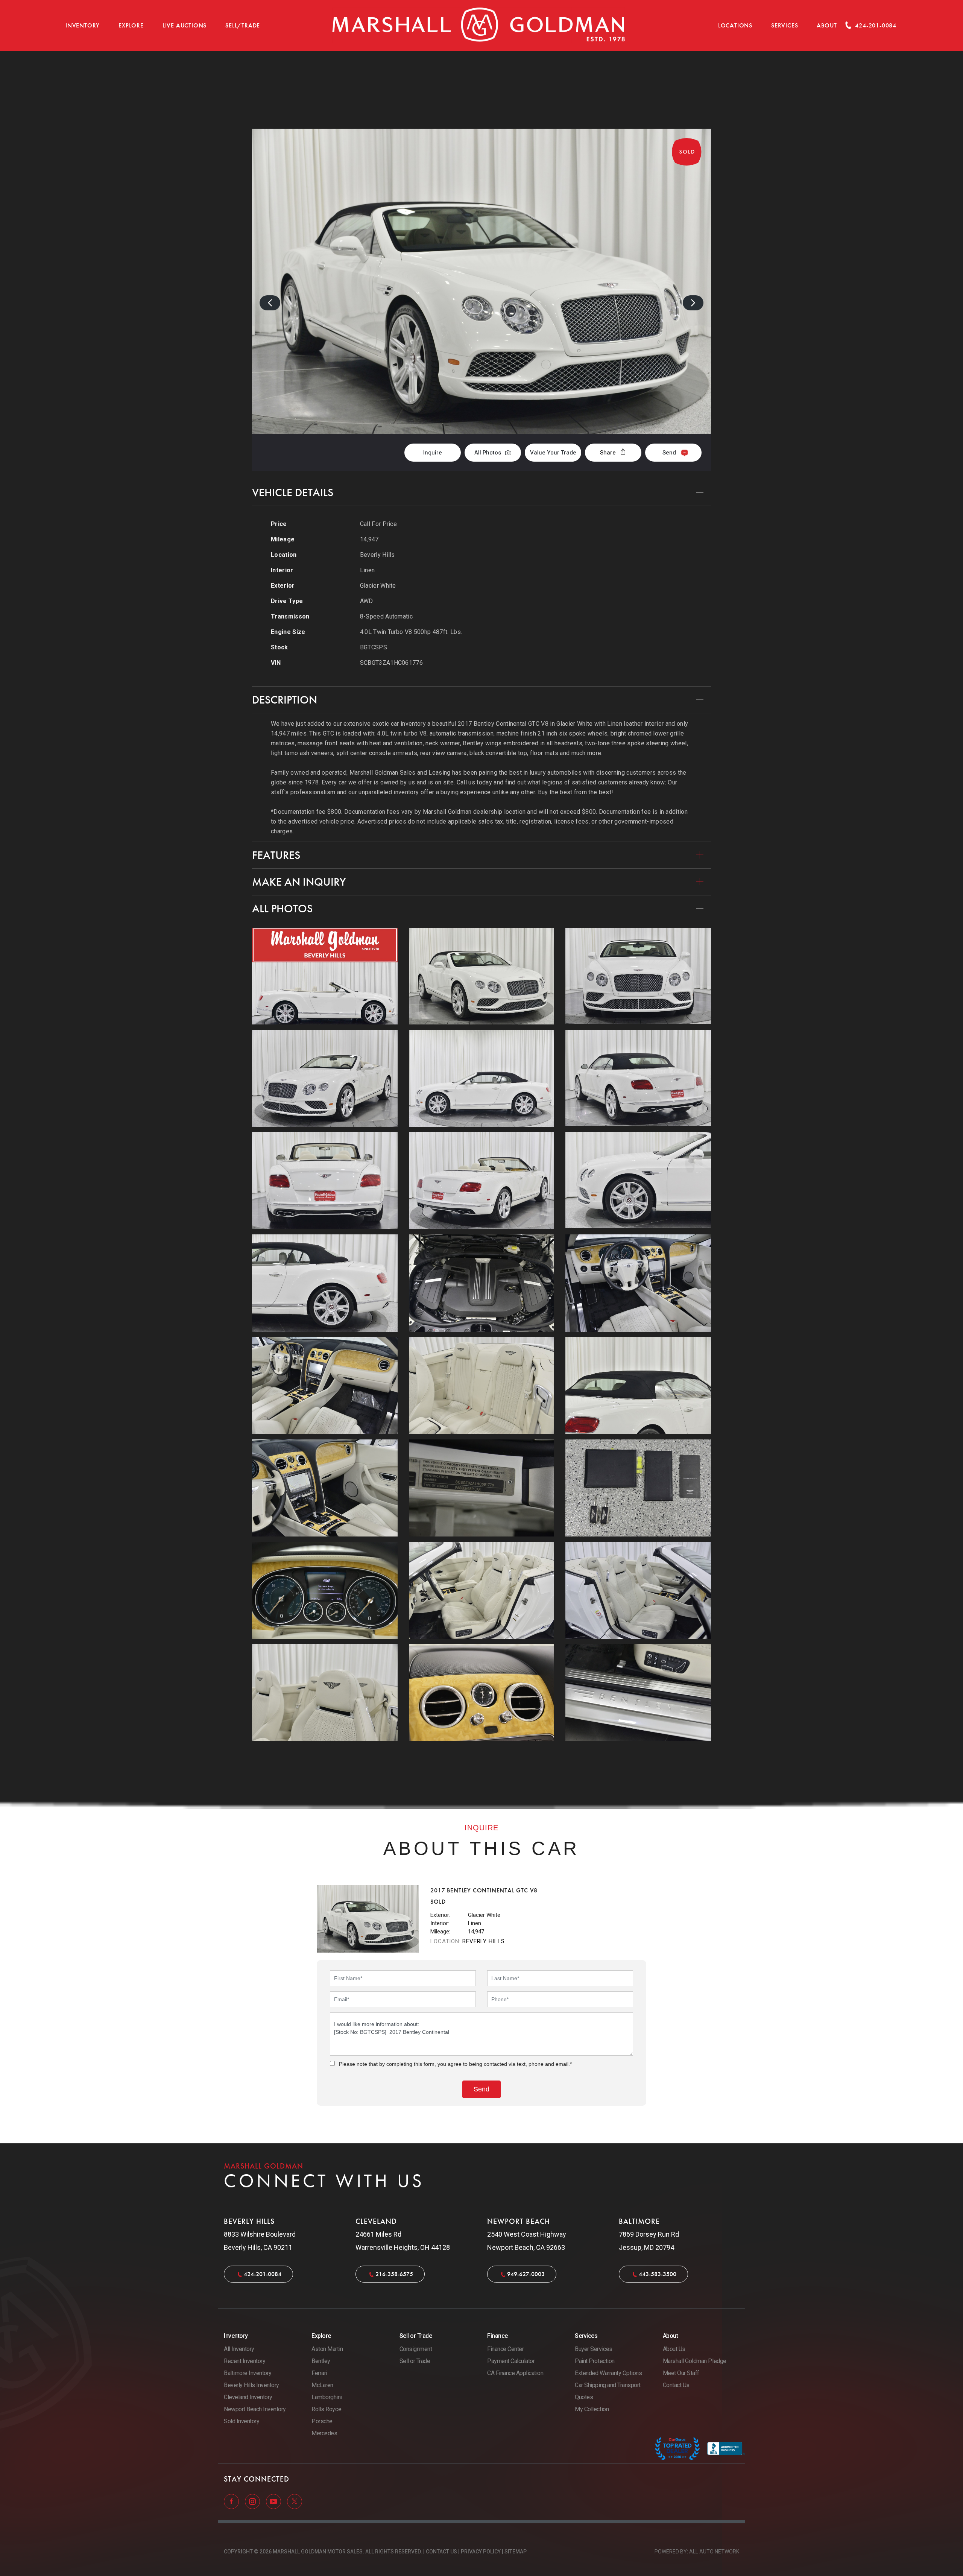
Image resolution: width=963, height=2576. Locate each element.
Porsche (322, 2421)
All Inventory (239, 2349)
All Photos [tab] (282, 909)
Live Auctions (185, 25)
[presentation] (270, 303)
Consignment (416, 2349)
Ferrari (319, 2373)
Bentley (321, 2361)
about (827, 25)
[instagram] (253, 2501)
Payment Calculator (511, 2361)
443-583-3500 (658, 2274)
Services (785, 25)
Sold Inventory (242, 2421)
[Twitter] (295, 2501)
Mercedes (324, 2433)
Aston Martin (327, 2349)
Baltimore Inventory (248, 2373)
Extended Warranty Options (608, 2373)
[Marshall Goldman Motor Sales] (479, 25)
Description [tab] (285, 700)
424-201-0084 (263, 2274)
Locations (735, 25)
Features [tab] (276, 855)
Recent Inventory (245, 2361)
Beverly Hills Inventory (251, 2385)
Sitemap (516, 2552)
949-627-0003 (526, 2274)
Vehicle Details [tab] (293, 492)
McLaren (322, 2385)
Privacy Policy (481, 2552)
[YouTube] (274, 2501)
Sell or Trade (415, 2361)
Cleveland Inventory (248, 2397)
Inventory (83, 25)
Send (669, 453)
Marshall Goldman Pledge (695, 2361)
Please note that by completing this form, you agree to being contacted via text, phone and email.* (455, 2064)
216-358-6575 (394, 2274)
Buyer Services (593, 2349)
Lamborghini (327, 2397)
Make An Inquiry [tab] (299, 882)
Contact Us (676, 2385)
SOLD (691, 90)
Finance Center (505, 2349)
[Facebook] (232, 2501)
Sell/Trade (243, 25)
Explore (131, 25)
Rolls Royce (326, 2409)
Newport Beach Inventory (255, 2409)
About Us (674, 2349)
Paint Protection (595, 2361)
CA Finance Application (515, 2373)
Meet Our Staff (681, 2373)
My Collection (592, 2409)
